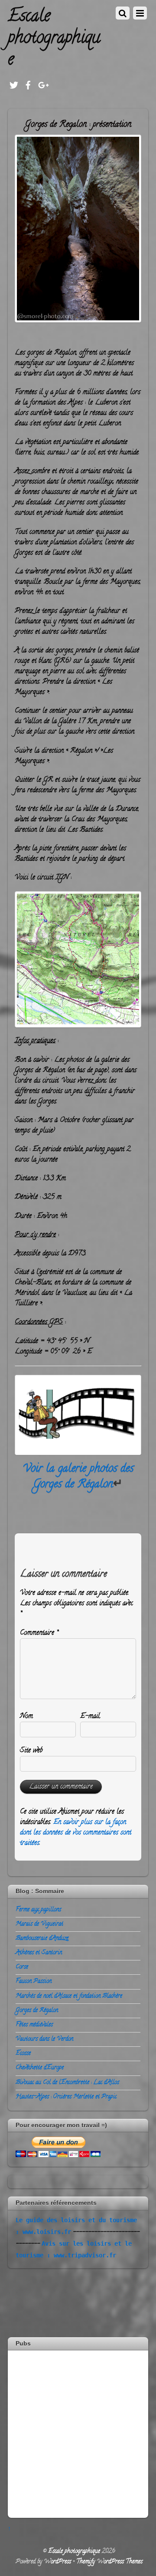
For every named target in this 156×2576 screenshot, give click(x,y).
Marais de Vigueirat (39, 1924)
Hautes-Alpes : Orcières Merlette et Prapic (66, 2097)
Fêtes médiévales (34, 2025)
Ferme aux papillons (38, 1910)
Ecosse (23, 2054)
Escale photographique (74, 2551)
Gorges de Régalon (37, 2011)
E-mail (90, 1716)
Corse (22, 1967)
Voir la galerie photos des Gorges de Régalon (78, 1477)
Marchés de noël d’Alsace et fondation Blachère (69, 1996)
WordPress (57, 2562)
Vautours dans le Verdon (44, 2039)
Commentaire (39, 1633)
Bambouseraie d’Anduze (42, 1939)
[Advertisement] (78, 2433)
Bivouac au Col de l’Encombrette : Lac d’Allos (67, 2083)
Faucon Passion (34, 1981)
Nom (26, 1716)
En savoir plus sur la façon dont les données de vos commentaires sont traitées (76, 1833)
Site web (31, 1751)
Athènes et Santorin (39, 1953)
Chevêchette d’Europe (40, 2068)
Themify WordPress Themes (109, 2562)
